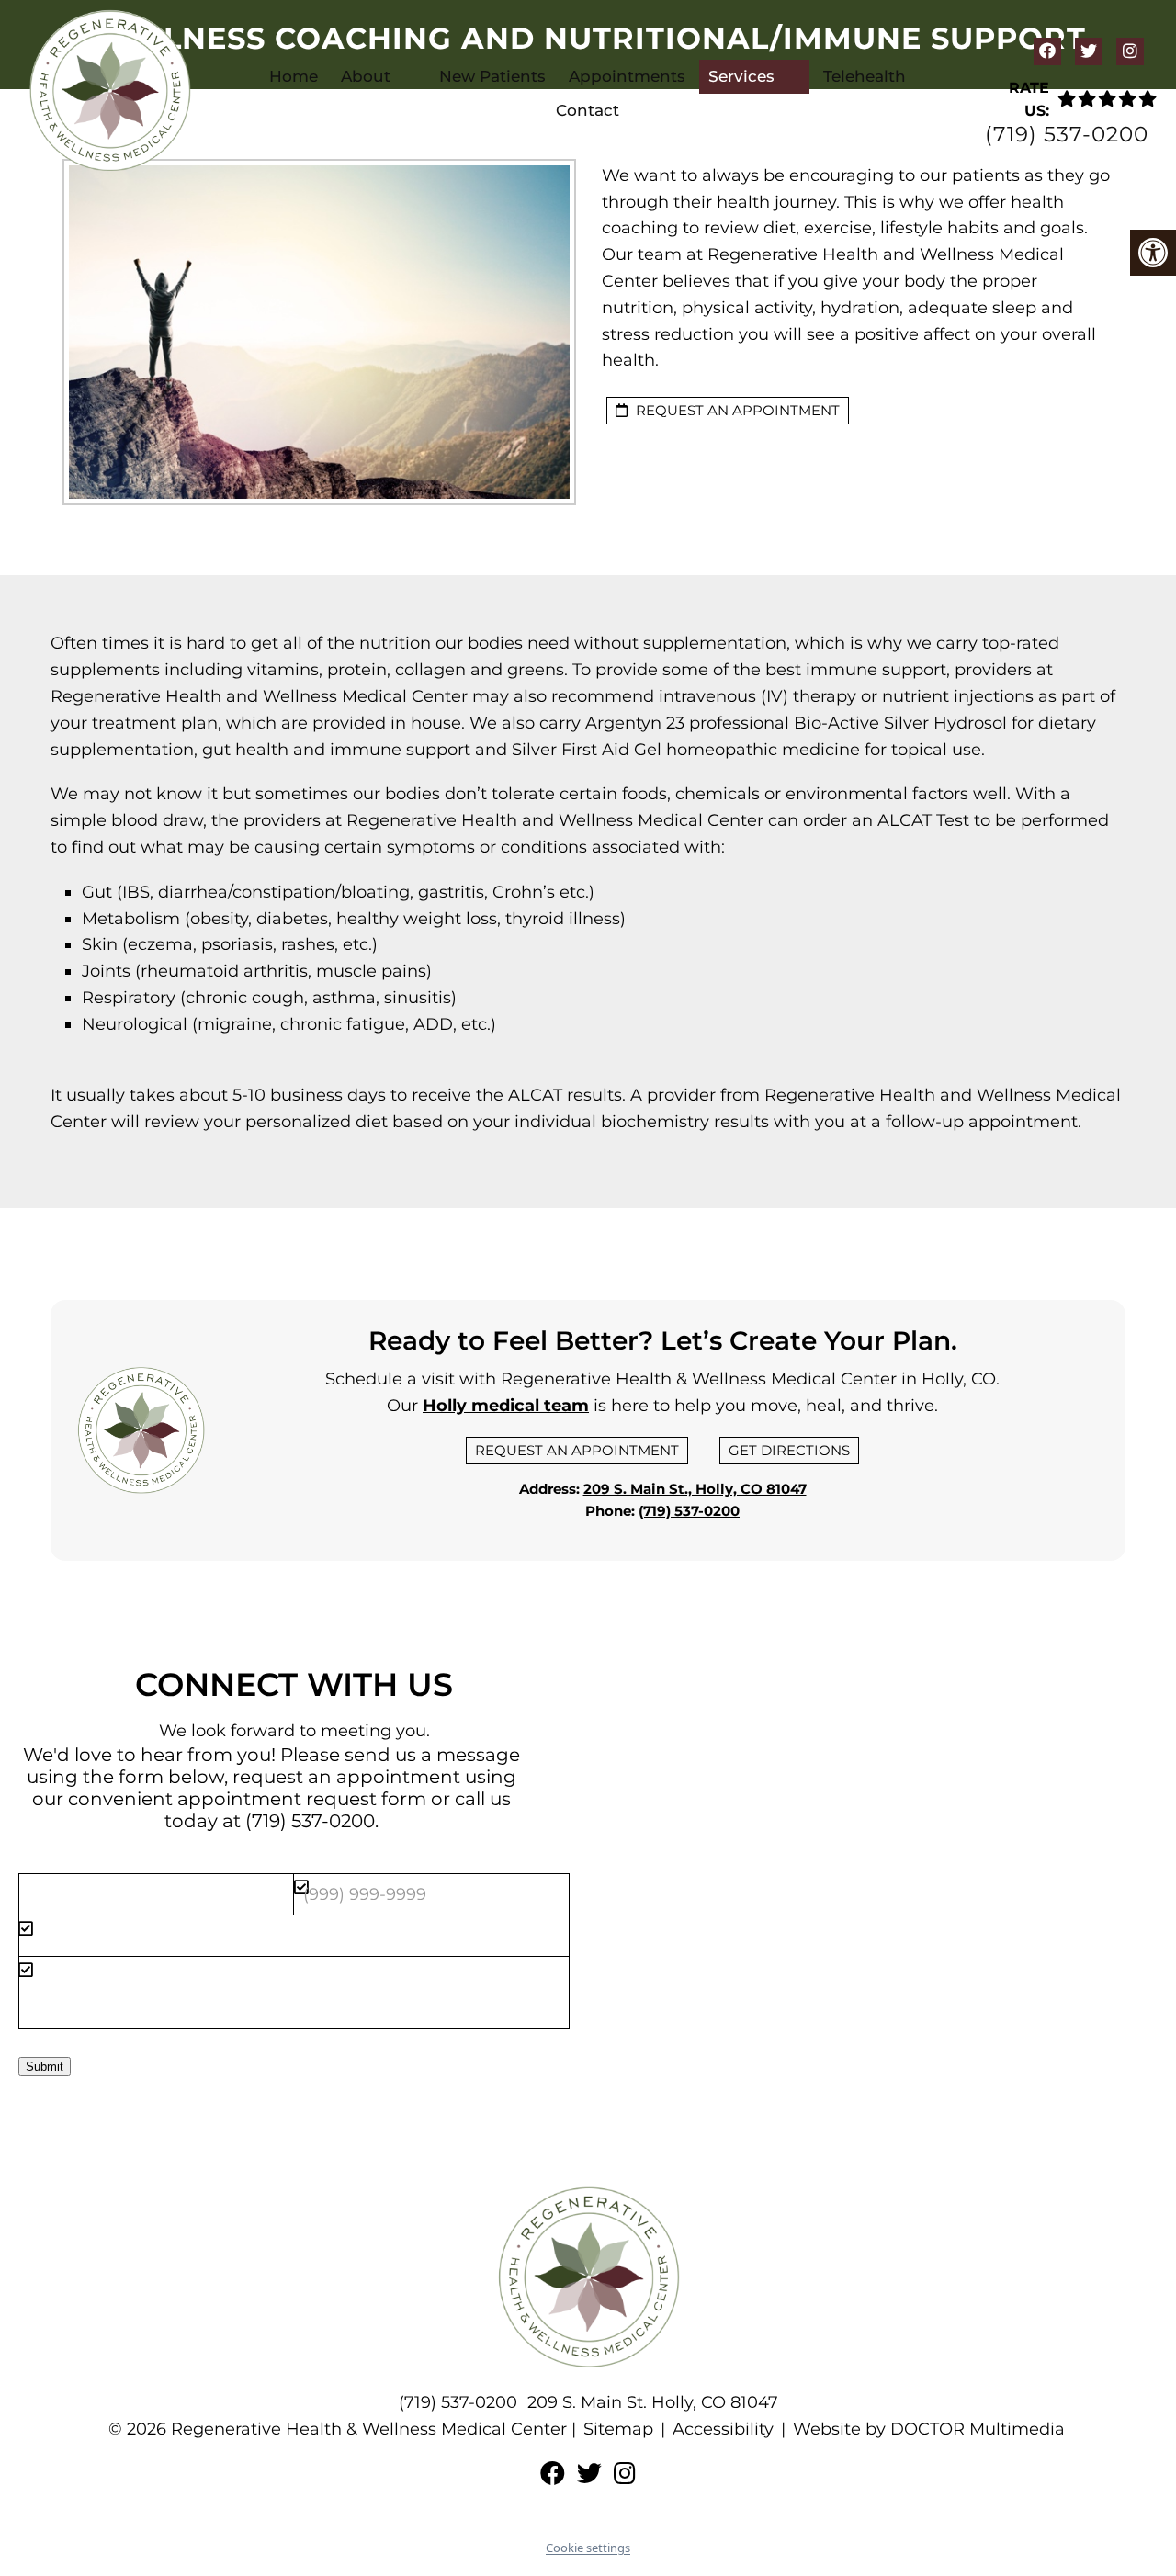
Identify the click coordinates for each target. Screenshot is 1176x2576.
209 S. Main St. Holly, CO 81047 (653, 2402)
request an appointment (736, 410)
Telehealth (865, 76)
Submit (45, 2067)
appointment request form (302, 1799)
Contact (588, 110)
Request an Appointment (577, 1450)
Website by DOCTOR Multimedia (929, 2429)
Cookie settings (588, 2548)
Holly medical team (506, 1406)
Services (741, 76)
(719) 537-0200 (1067, 135)
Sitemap (618, 2429)
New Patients (492, 76)
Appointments (627, 76)
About (366, 76)
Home (294, 76)
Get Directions (789, 1450)
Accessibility (723, 2429)
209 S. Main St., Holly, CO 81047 (695, 1489)
